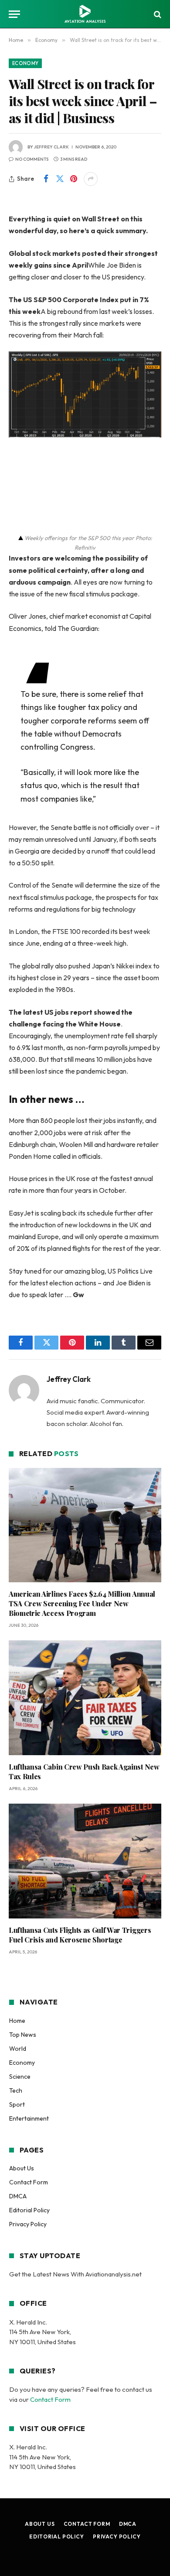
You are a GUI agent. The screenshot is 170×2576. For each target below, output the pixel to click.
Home (17, 2021)
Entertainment (29, 2118)
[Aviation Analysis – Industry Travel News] (85, 14)
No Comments (32, 159)
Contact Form (29, 2182)
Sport (17, 2104)
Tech (16, 2090)
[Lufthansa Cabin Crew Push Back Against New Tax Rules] (85, 1698)
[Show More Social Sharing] (91, 179)
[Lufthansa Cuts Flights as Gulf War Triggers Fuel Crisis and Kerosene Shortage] (85, 1861)
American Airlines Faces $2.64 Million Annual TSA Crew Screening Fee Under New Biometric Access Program (82, 1603)
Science (20, 2077)
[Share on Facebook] (46, 179)
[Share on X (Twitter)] (60, 179)
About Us (22, 2168)
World (18, 2049)
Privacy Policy (28, 2224)
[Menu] (14, 14)
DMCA (18, 2196)
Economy (25, 63)
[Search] (157, 14)
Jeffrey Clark (51, 147)
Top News (23, 2035)
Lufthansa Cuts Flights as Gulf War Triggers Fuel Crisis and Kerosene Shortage (80, 1935)
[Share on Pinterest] (74, 179)
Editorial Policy (29, 2210)
